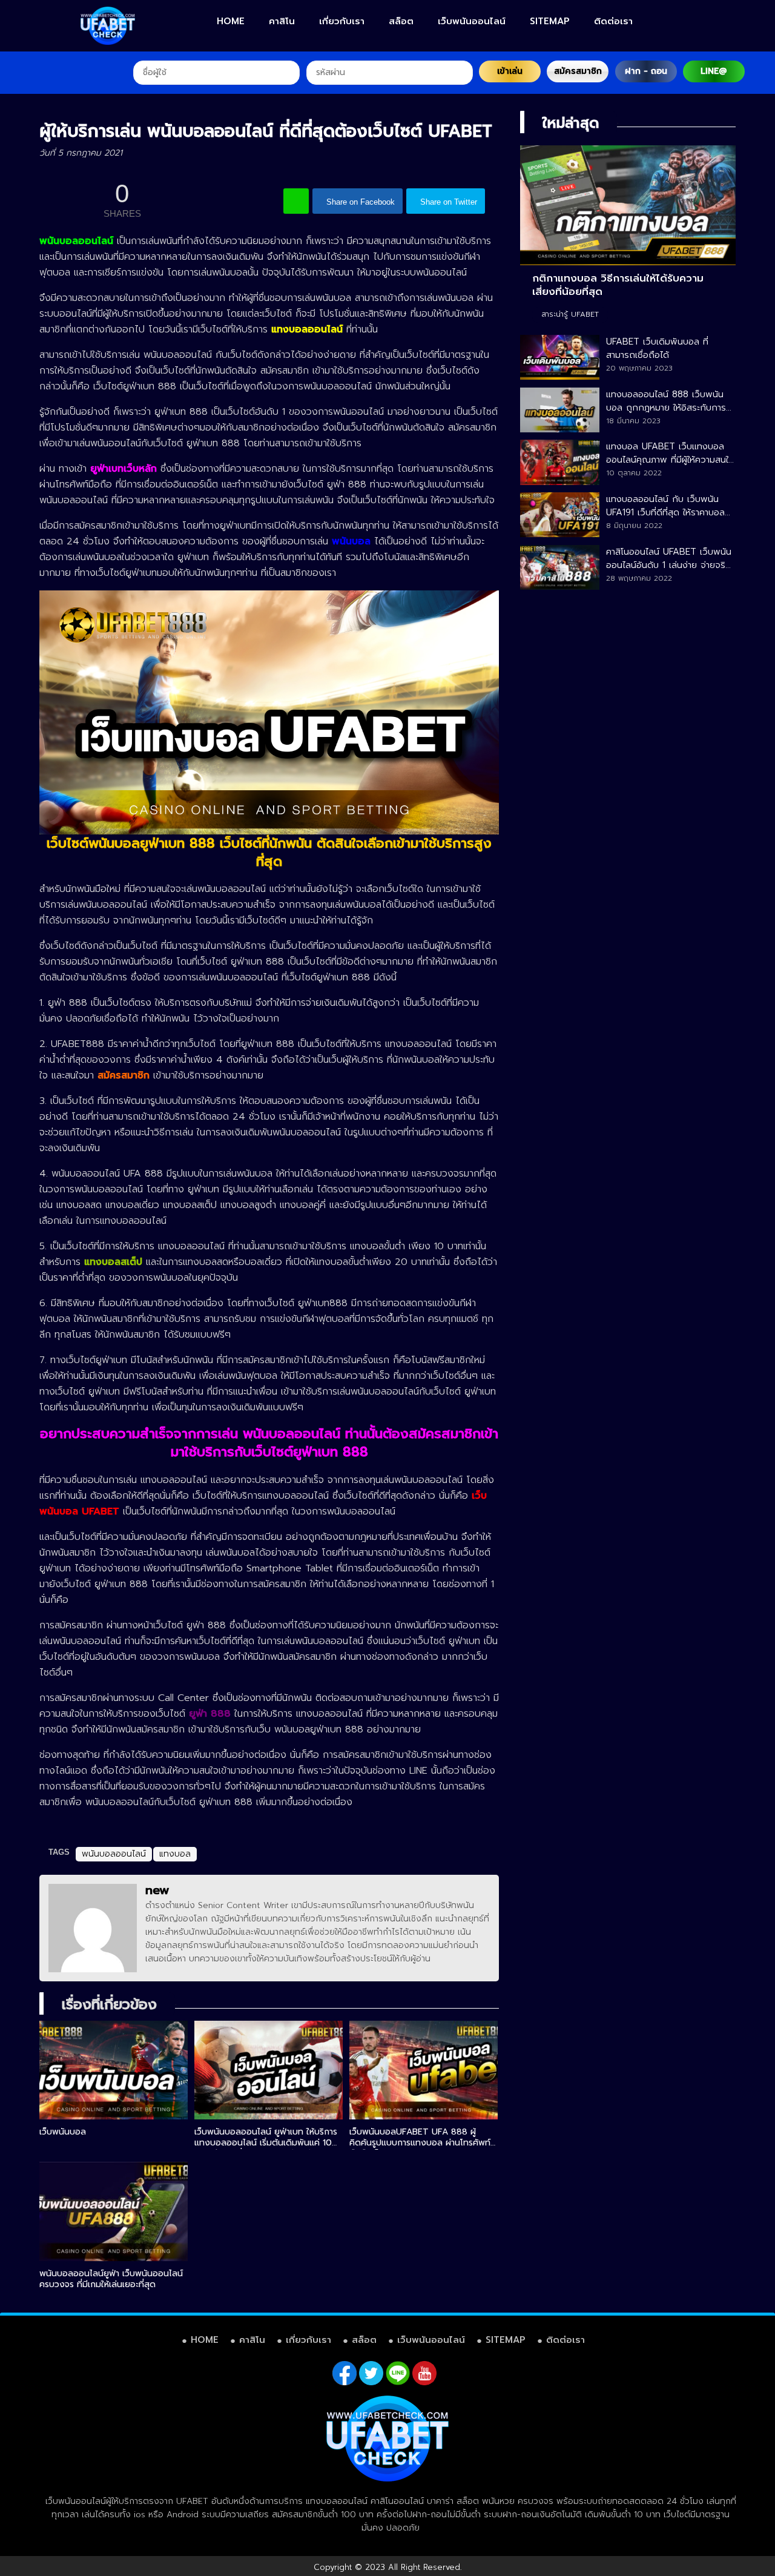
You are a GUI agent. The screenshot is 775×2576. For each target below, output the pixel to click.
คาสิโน (282, 21)
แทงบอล (175, 1854)
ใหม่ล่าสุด (571, 123)
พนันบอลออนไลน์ (114, 1854)
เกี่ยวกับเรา (342, 21)
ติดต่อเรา (613, 21)
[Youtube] (424, 2373)
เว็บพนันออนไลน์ (472, 21)
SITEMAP (550, 21)
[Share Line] (296, 201)
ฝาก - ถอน (646, 71)
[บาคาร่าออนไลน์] (108, 26)
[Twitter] (371, 2373)
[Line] (398, 2373)
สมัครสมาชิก (578, 71)
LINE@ (714, 71)
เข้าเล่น (510, 71)
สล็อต (401, 21)
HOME (231, 21)
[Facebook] (345, 2373)
